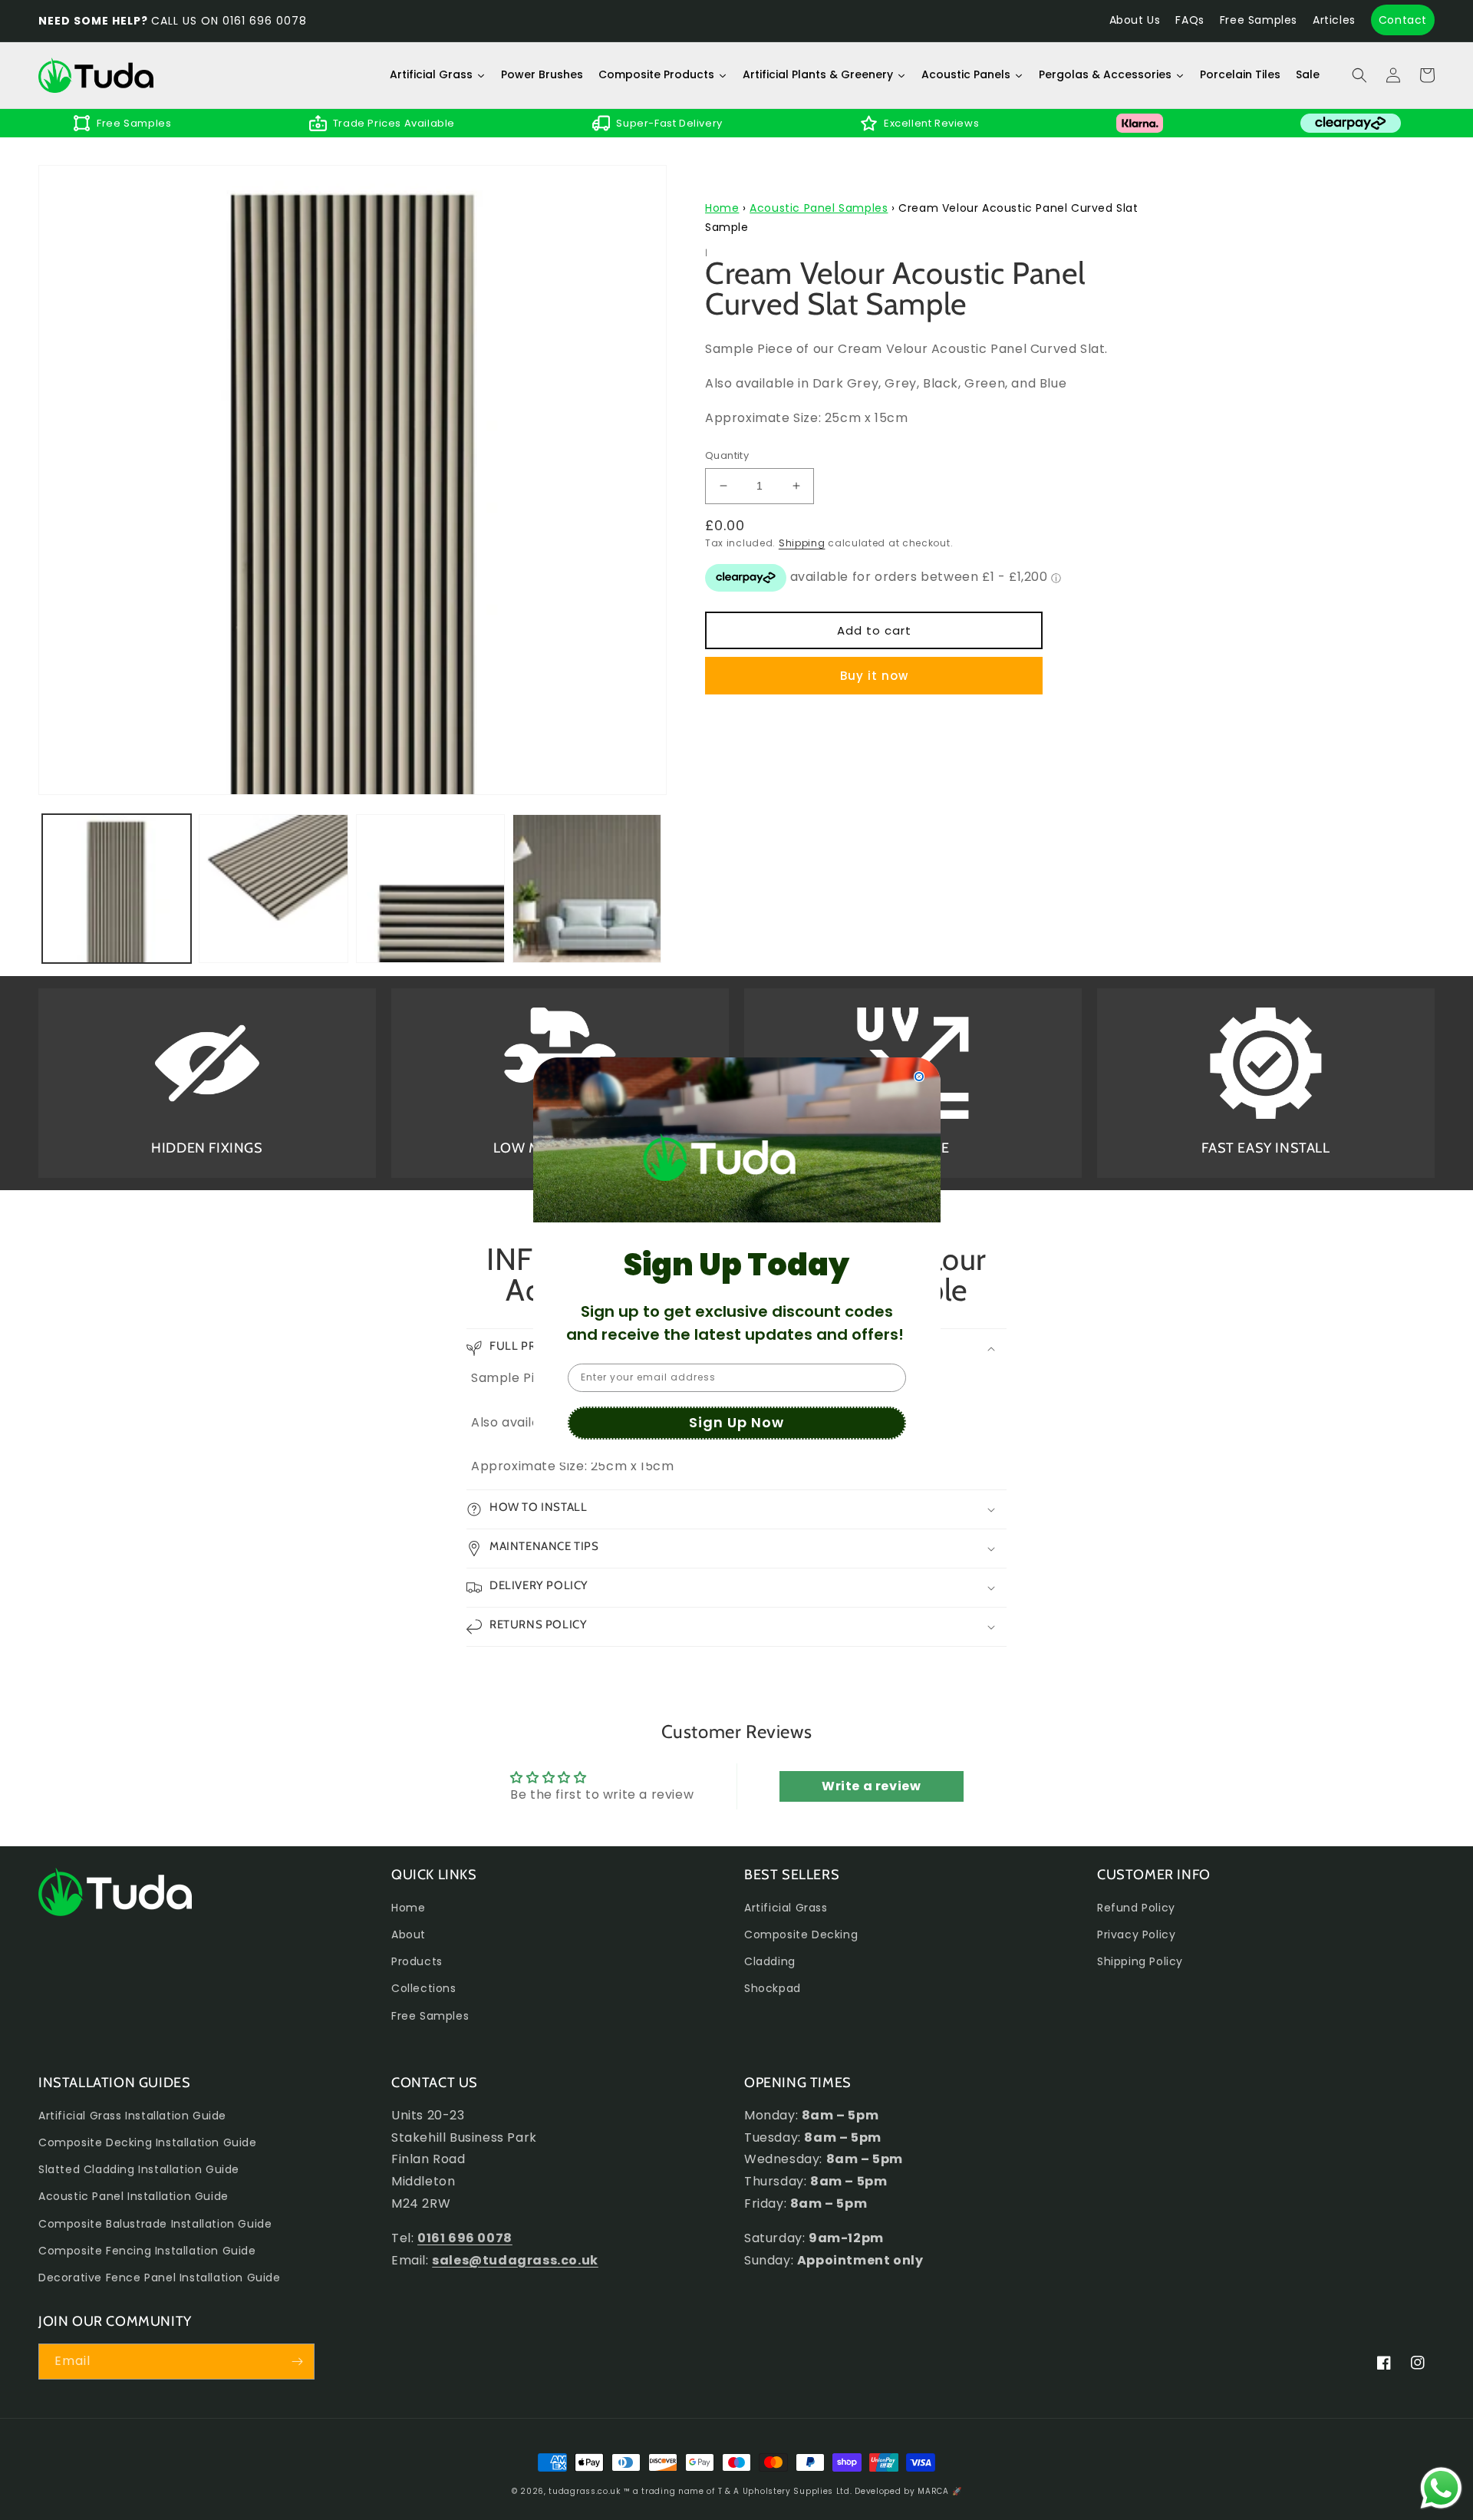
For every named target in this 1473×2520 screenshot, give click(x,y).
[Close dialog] (919, 1077)
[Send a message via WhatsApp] (1441, 2488)
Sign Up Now (736, 1422)
